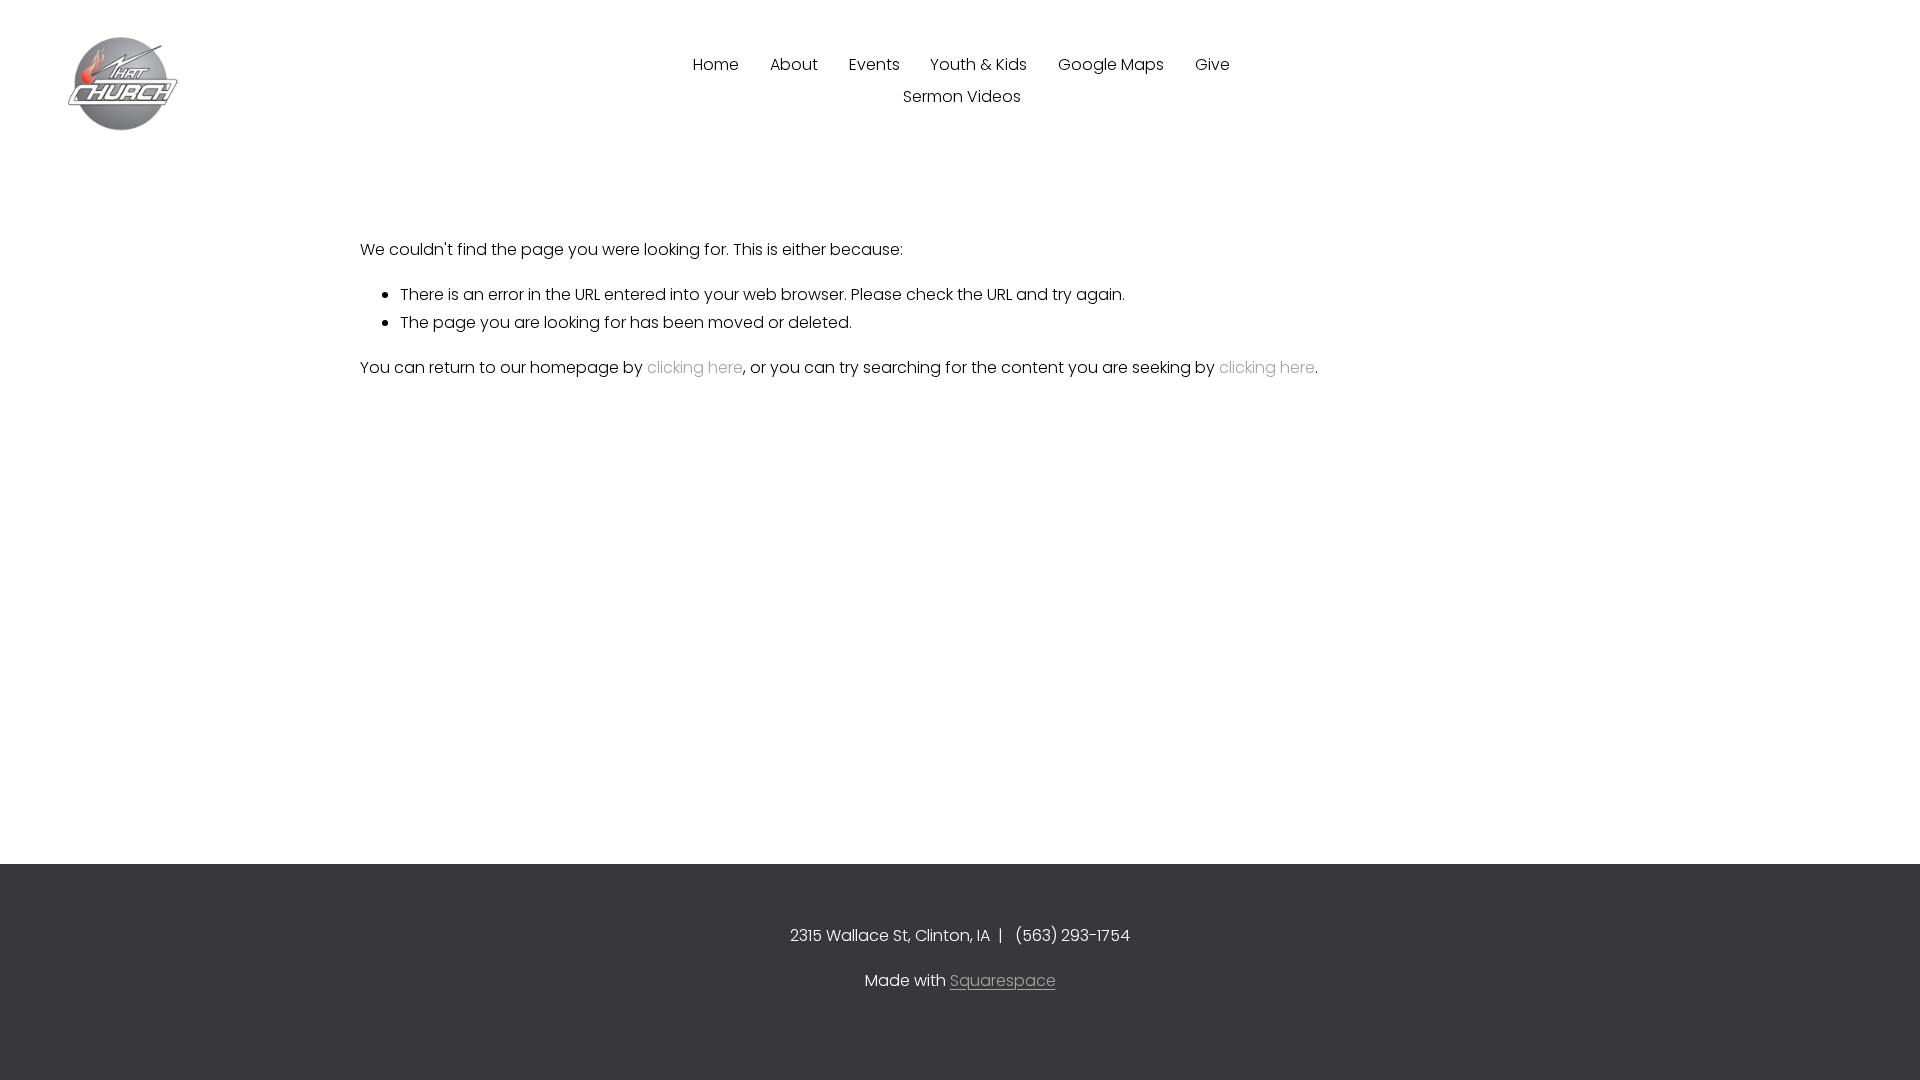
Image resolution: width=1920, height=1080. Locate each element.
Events (874, 64)
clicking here (695, 367)
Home (716, 64)
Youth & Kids (978, 64)
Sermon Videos (962, 96)
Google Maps (1111, 64)
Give (1212, 64)
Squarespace (1003, 980)
